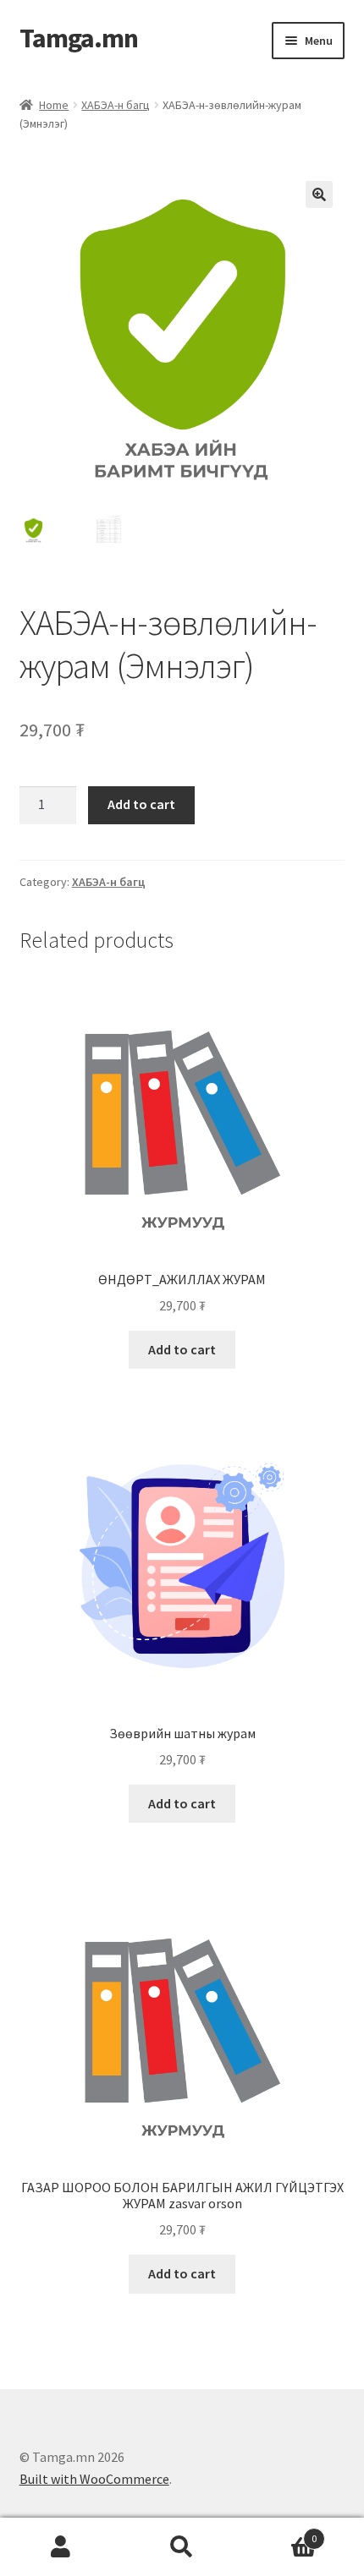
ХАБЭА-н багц (116, 105)
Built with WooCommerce (94, 2479)
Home (54, 105)
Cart (280, 2532)
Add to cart (141, 804)
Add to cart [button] (182, 1349)
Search (182, 2547)
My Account (61, 2547)
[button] (319, 194)
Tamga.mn (79, 38)
